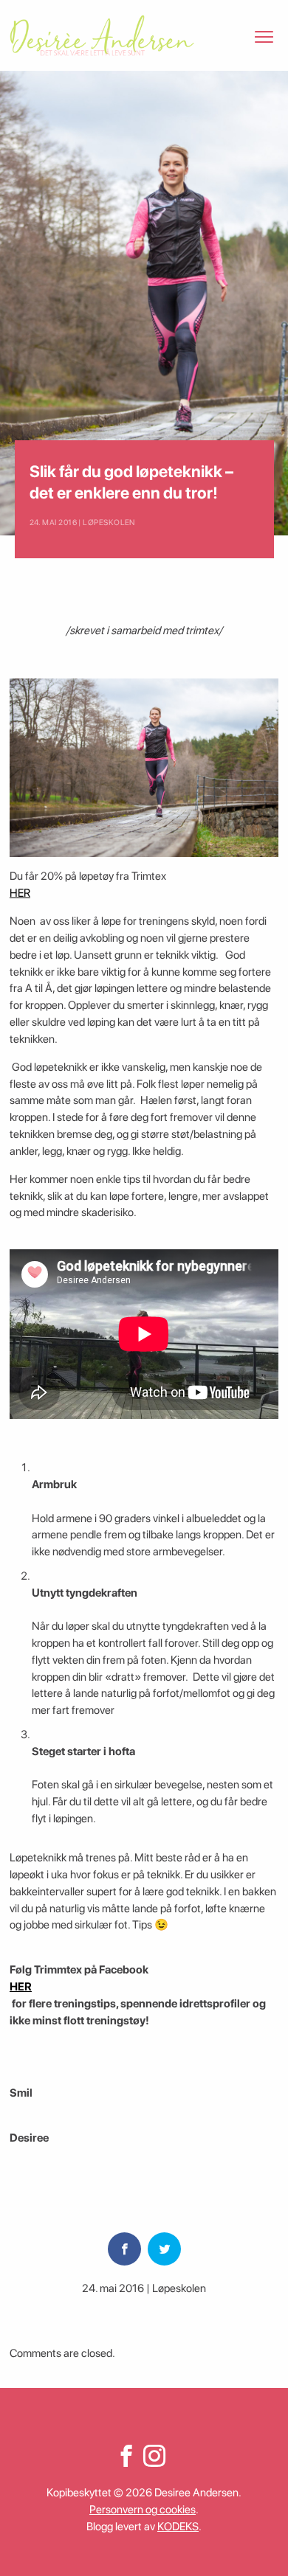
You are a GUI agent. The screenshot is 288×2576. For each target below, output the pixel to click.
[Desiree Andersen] (102, 35)
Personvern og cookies (143, 2510)
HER (20, 893)
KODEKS (178, 2527)
